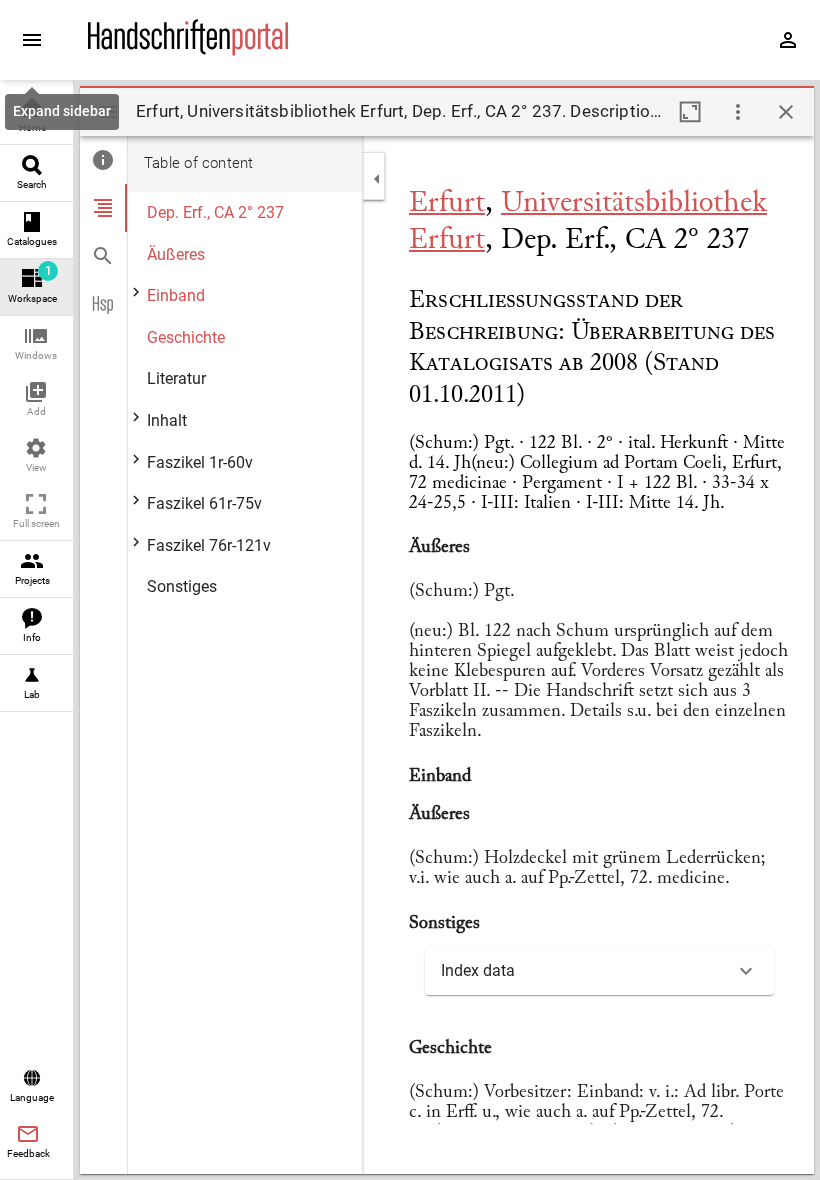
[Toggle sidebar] (108, 112)
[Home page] (188, 51)
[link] (36, 116)
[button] (36, 344)
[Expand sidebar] (32, 40)
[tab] (103, 160)
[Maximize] (690, 112)
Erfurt (447, 204)
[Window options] (738, 112)
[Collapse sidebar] (377, 179)
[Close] (786, 112)
